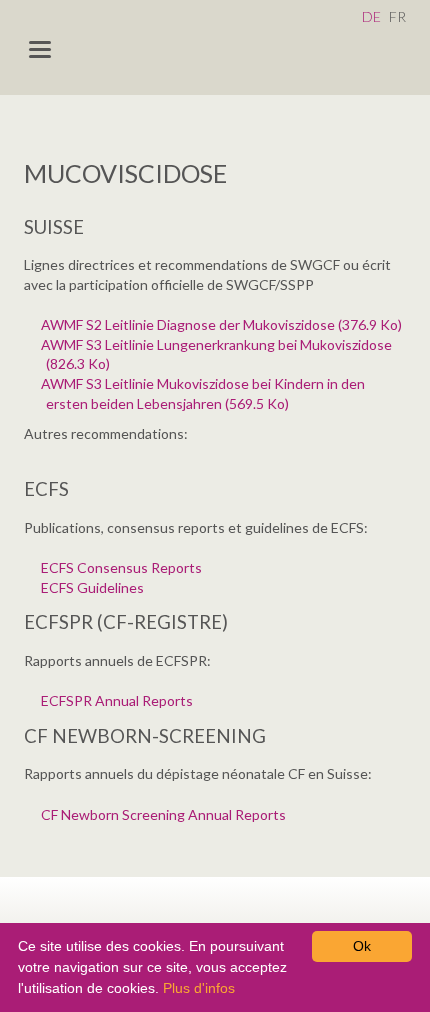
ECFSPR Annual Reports (119, 700)
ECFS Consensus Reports (124, 567)
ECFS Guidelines (95, 587)
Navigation (40, 49)
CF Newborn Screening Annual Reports (166, 814)
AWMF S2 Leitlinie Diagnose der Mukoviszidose (224, 324)
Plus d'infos (199, 988)
